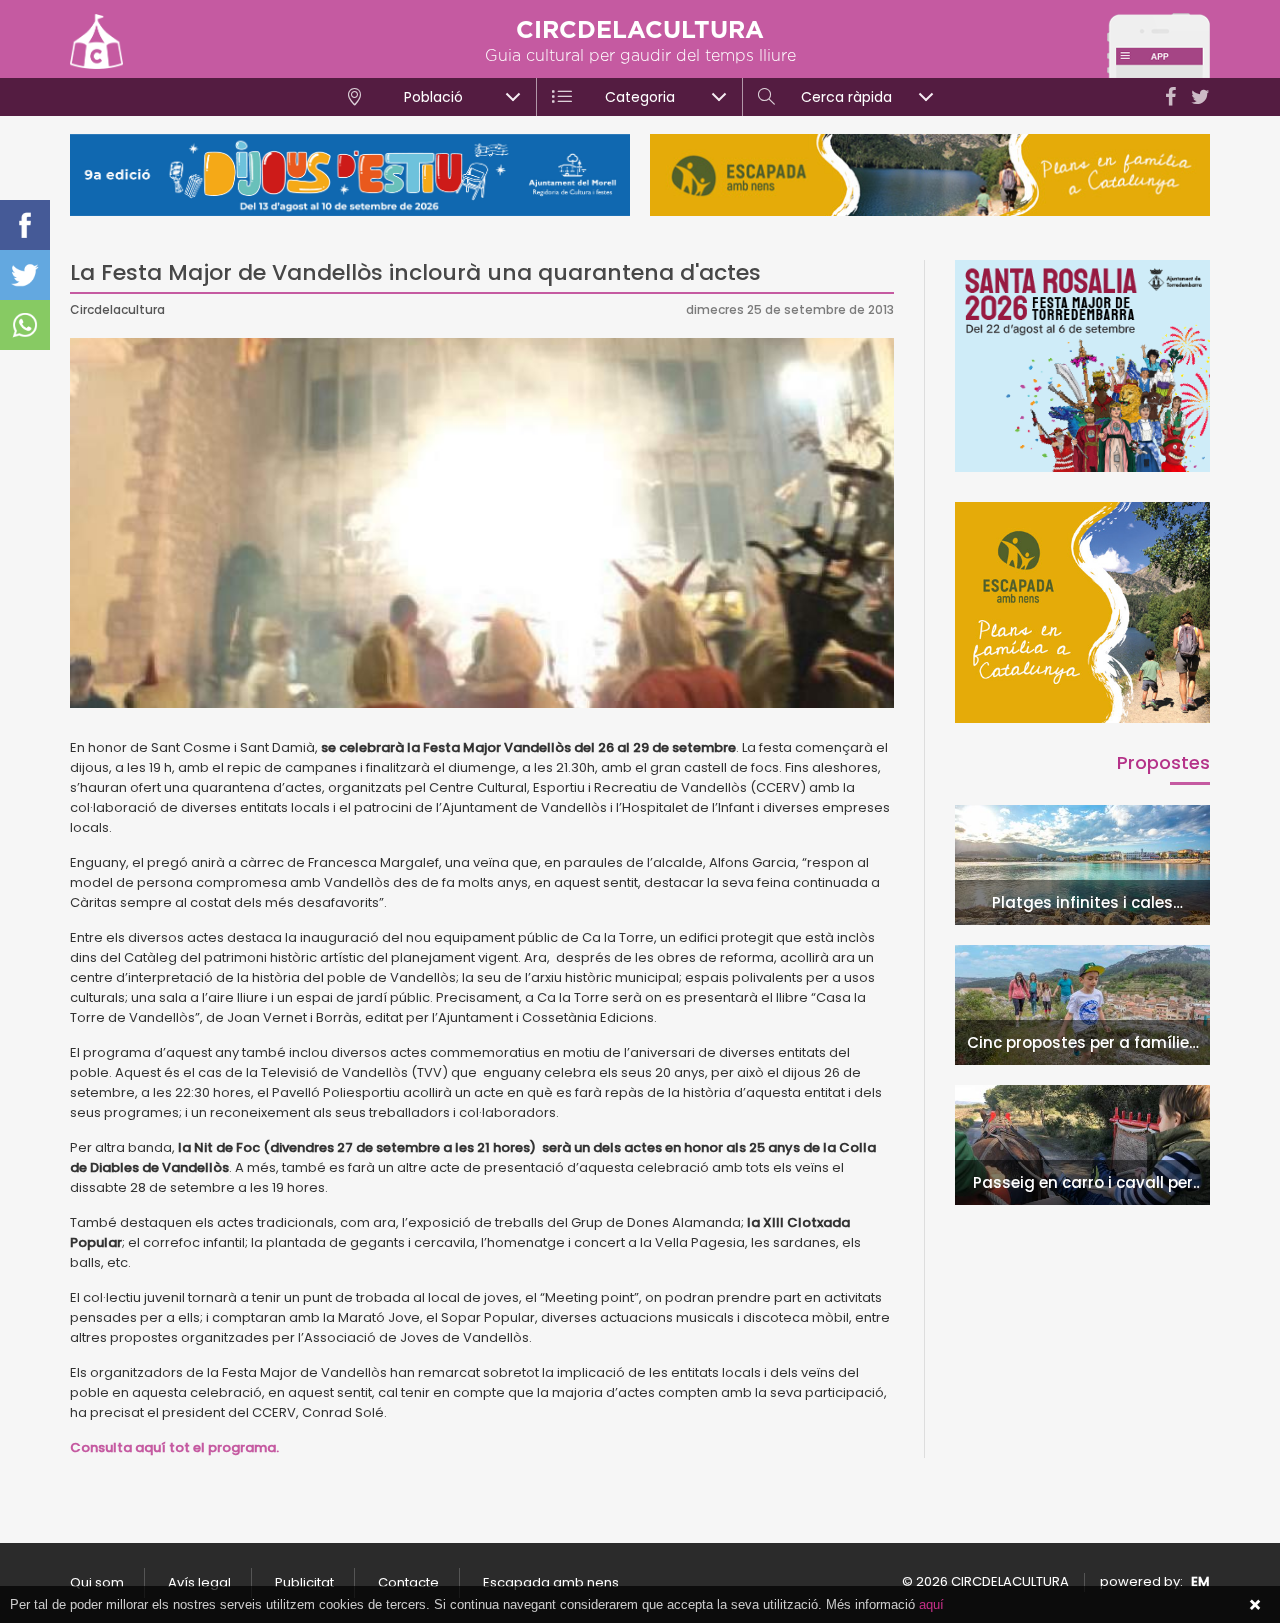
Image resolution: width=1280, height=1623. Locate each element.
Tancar (1255, 1605)
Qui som (97, 1582)
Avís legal (199, 1582)
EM (1200, 1581)
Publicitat (304, 1582)
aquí (931, 1604)
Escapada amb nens (551, 1582)
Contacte (408, 1582)
